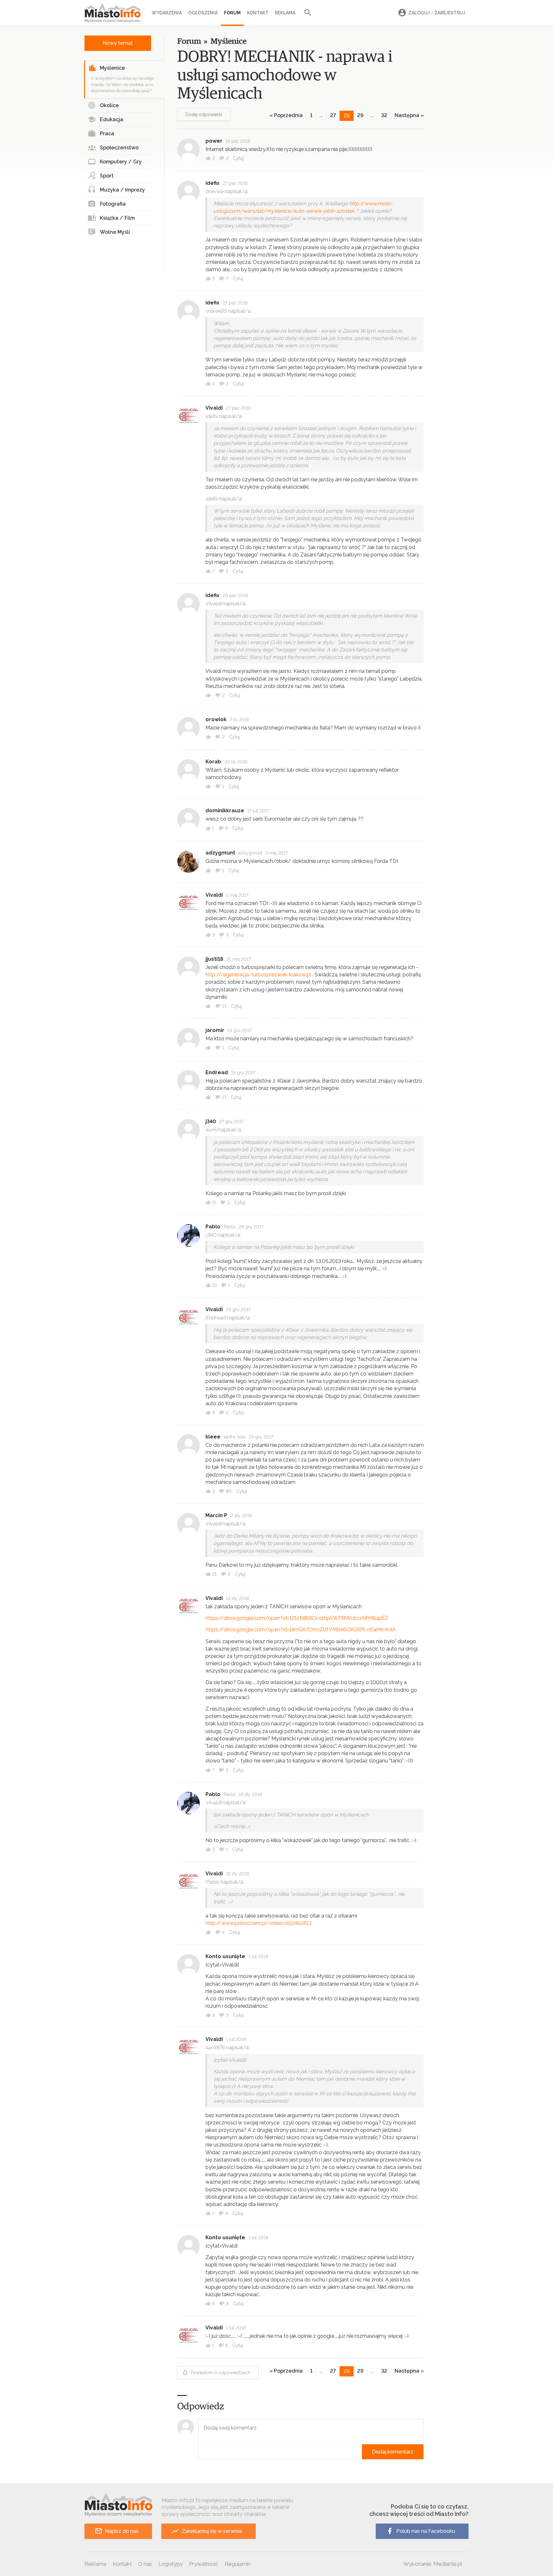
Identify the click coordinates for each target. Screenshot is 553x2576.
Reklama (285, 13)
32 (384, 115)
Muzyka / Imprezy (122, 190)
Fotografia (113, 204)
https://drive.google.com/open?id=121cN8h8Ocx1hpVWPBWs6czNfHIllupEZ (297, 1618)
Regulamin (238, 2564)
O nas (145, 2564)
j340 (211, 1121)
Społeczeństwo (119, 148)
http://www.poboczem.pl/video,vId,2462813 (258, 1923)
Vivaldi (214, 408)
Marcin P (216, 1515)
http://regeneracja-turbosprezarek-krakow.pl (258, 975)
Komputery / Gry (121, 162)
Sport (107, 176)
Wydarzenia (167, 13)
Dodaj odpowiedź (204, 114)
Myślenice (112, 68)
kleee (213, 1437)
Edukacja (112, 119)
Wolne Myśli (115, 232)
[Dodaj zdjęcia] (201, 2452)
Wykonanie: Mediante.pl (433, 2564)
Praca (107, 134)
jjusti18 (214, 959)
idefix (212, 183)
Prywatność (204, 2564)
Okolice (109, 105)
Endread (217, 1072)
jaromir (215, 1030)
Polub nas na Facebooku (426, 2531)
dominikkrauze (225, 811)
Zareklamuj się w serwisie (212, 2531)
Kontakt (258, 13)
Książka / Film (117, 218)
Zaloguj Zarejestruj (437, 13)
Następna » (409, 115)
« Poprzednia (286, 115)
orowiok (216, 719)
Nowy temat (118, 43)
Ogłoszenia (203, 13)
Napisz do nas (122, 2531)
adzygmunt (220, 853)
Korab (213, 762)
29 (360, 115)
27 (333, 115)
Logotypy (171, 2564)
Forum (232, 13)
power (214, 141)
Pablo (213, 1227)
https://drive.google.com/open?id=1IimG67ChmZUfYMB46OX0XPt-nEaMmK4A (301, 1630)
